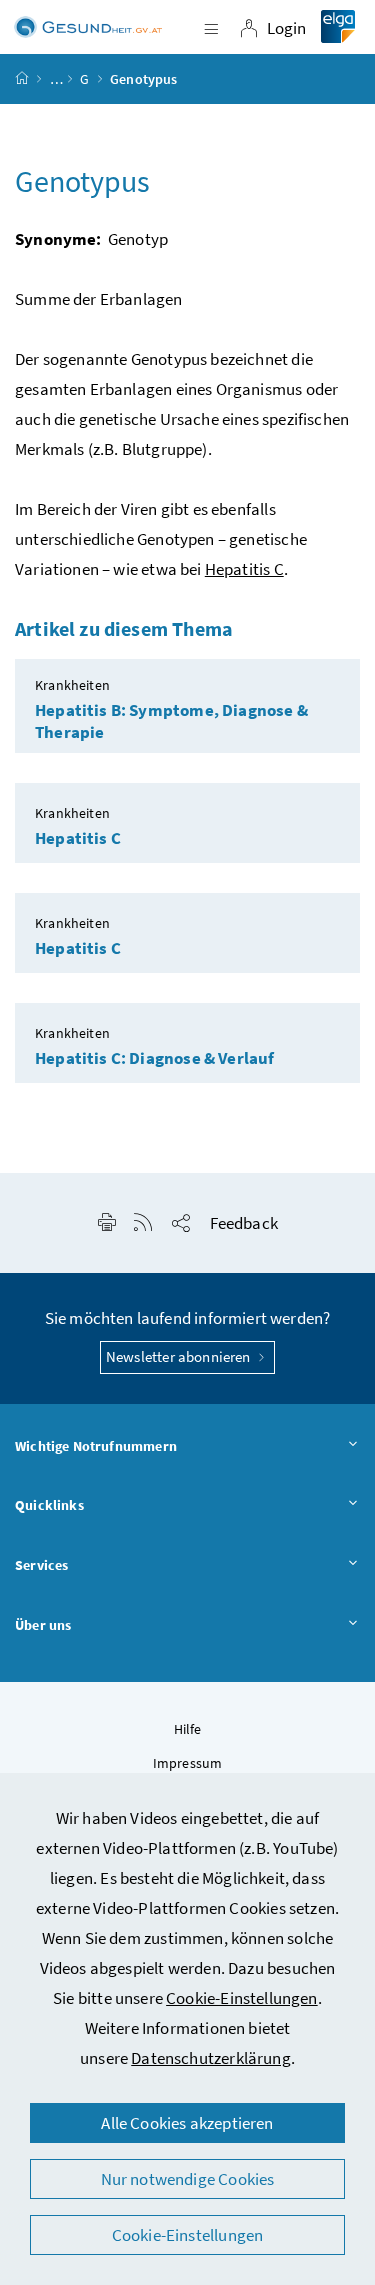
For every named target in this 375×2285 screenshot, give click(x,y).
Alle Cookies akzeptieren (187, 2123)
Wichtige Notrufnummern (96, 1446)
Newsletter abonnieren (180, 1356)
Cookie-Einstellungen (242, 1998)
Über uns (43, 1625)
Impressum (188, 1763)
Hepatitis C (244, 569)
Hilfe (188, 1729)
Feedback (244, 1223)
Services (41, 1565)
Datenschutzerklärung (211, 2058)
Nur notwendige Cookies (188, 2179)
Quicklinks (49, 1505)
